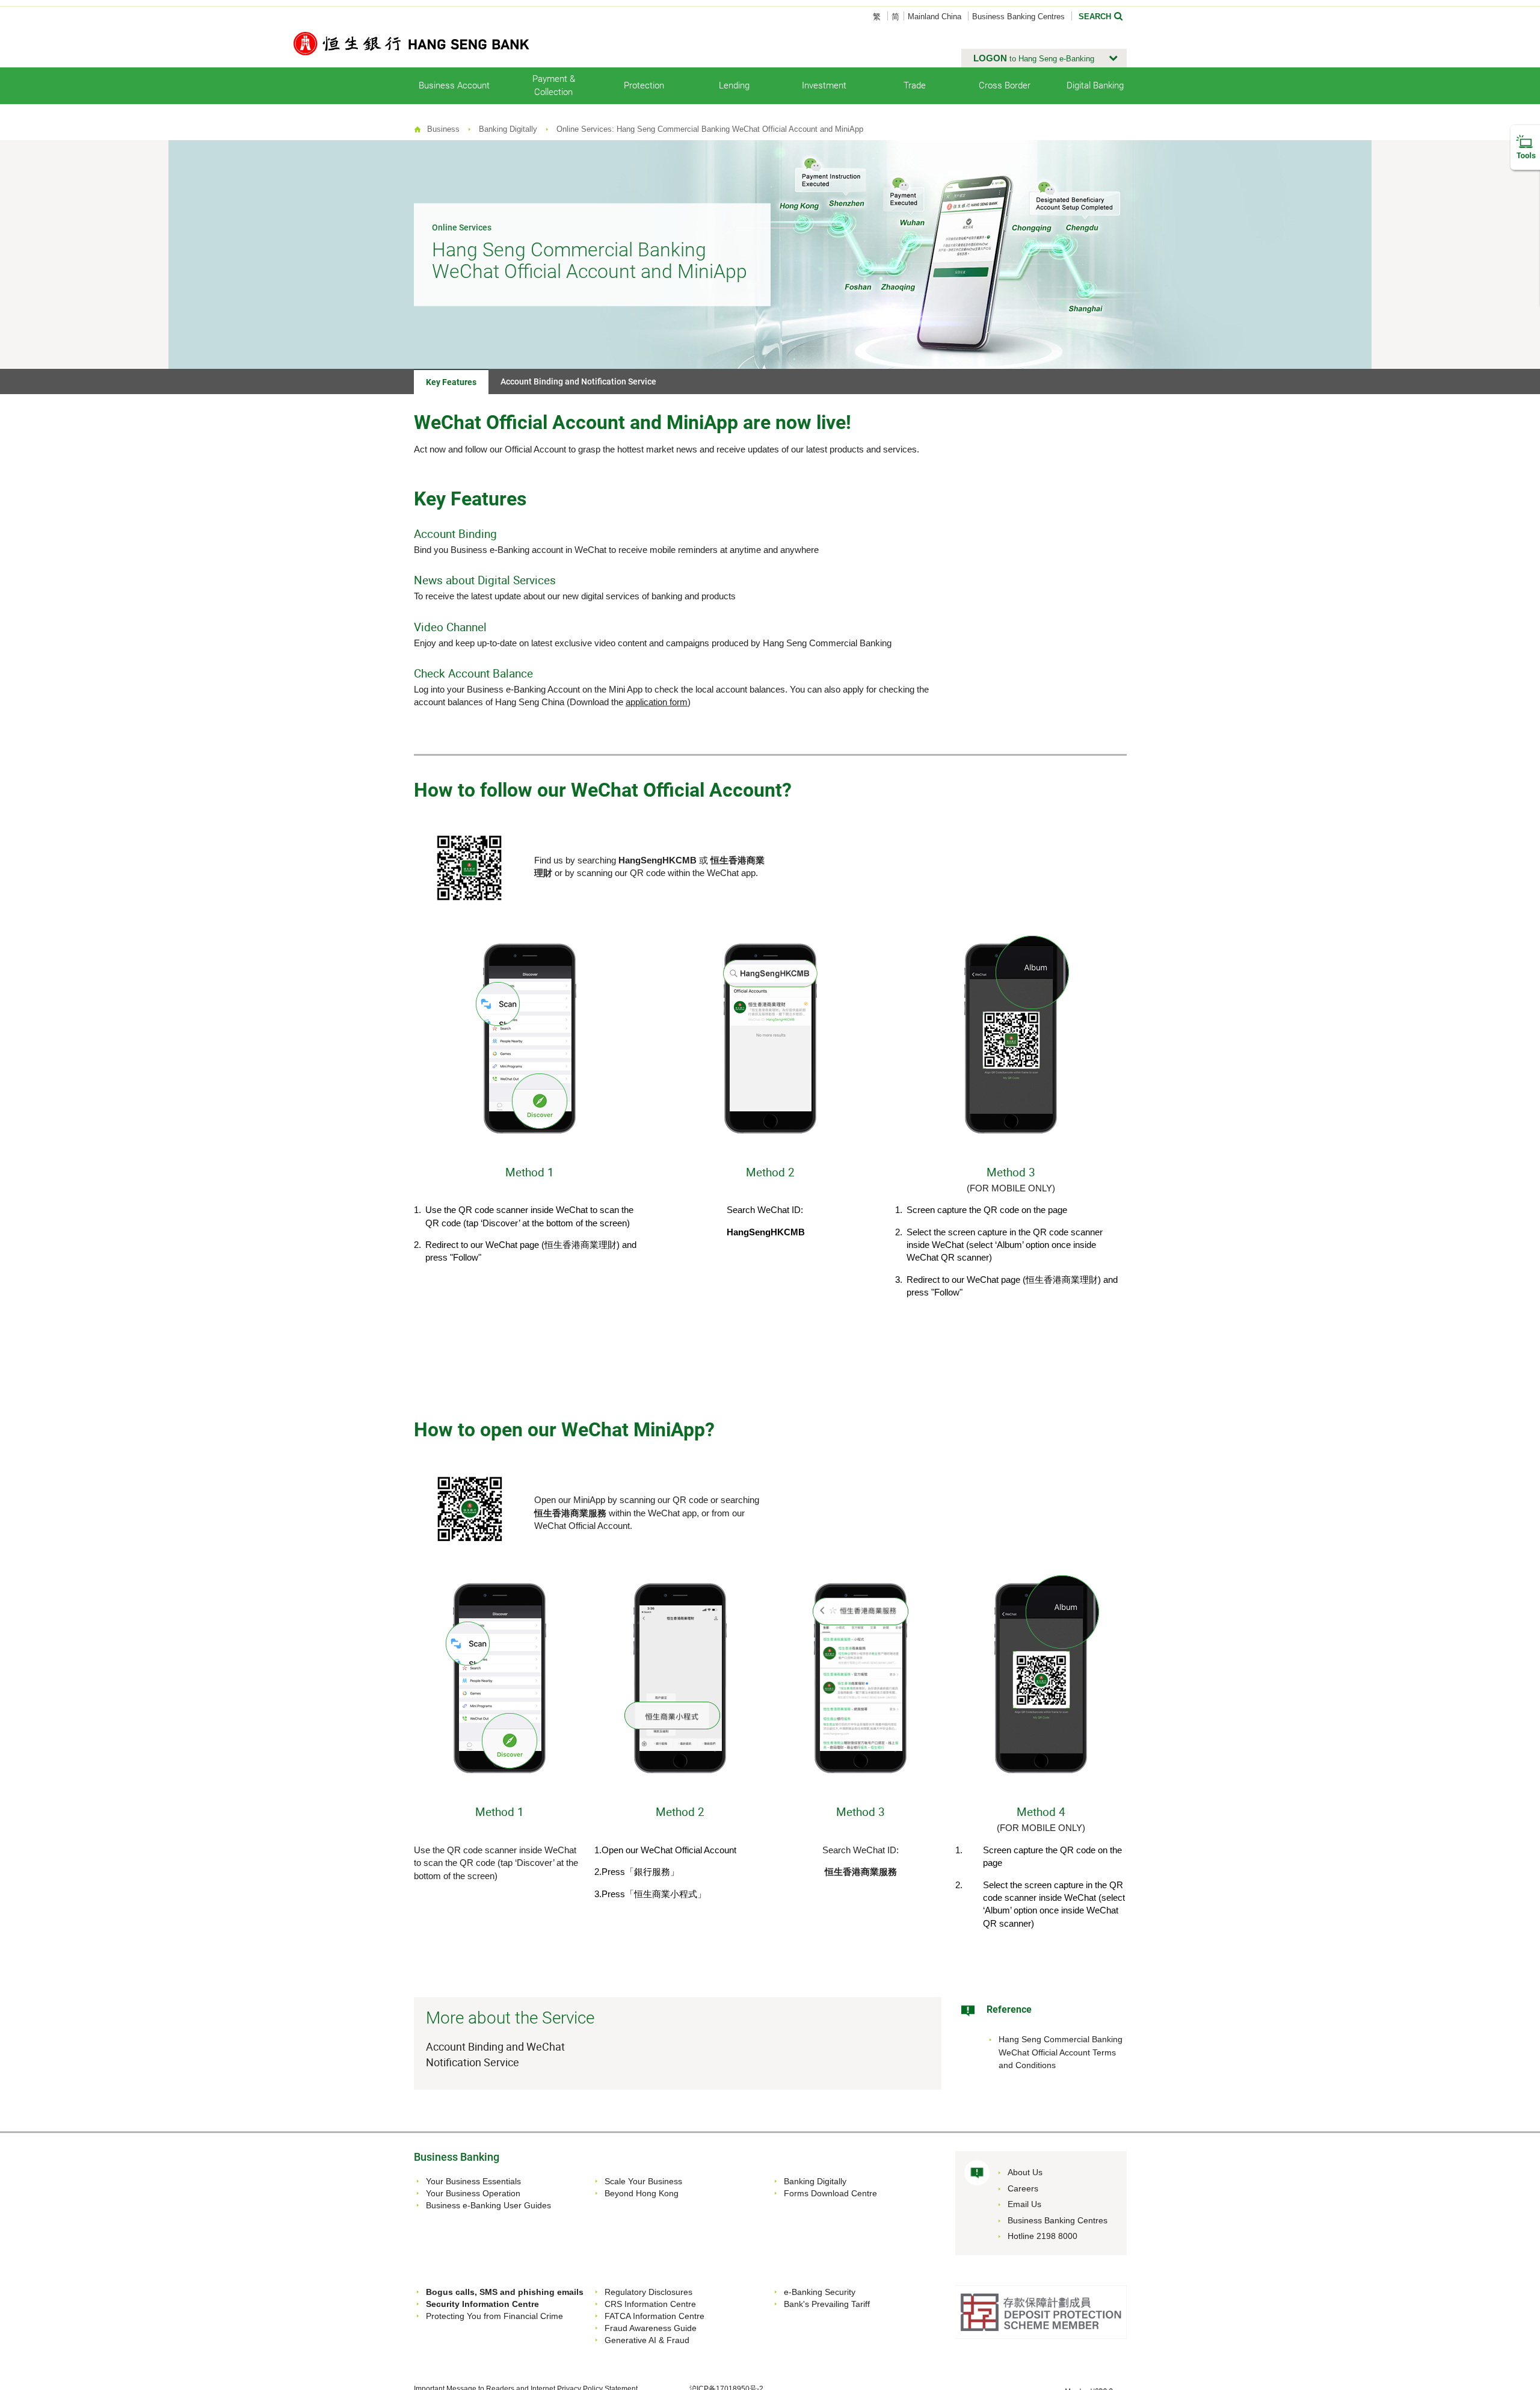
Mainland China (935, 17)
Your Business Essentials (473, 2181)
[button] (1044, 58)
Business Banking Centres (1018, 17)
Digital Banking (1095, 85)
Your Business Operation (473, 2193)
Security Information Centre (482, 2304)
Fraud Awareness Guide (651, 2328)
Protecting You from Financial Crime (494, 2316)
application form (657, 702)
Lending (734, 85)
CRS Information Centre (650, 2304)
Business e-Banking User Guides (488, 2205)
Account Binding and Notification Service (578, 381)
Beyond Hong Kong (642, 2193)
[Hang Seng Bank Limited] (411, 43)
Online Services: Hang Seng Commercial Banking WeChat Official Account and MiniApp (710, 129)
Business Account (454, 85)
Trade (915, 85)
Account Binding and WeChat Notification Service (495, 2054)
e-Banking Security (820, 2292)
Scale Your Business (643, 2181)
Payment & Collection (554, 85)
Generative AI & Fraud (647, 2340)
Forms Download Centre (830, 2193)
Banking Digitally (508, 129)
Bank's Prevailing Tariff (827, 2304)
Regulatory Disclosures (648, 2292)
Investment (824, 85)
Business (443, 129)
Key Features (451, 382)
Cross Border (1005, 85)
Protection (644, 85)
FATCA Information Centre (654, 2316)
